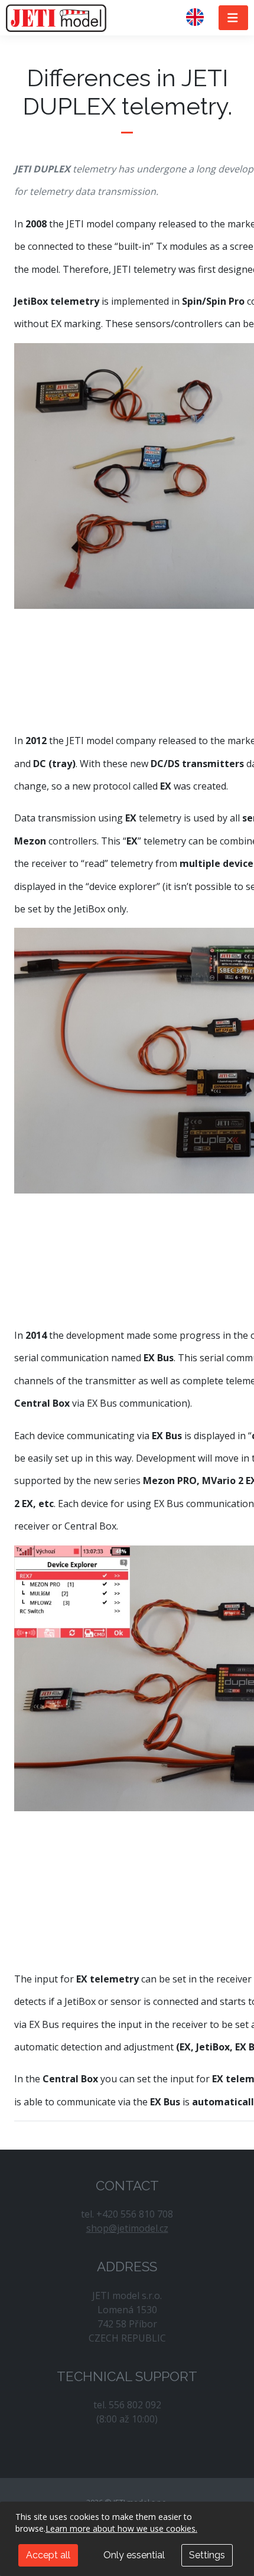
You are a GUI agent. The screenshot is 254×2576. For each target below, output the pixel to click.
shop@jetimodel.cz (127, 2228)
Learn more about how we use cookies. (121, 2528)
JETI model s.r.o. (56, 18)
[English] (200, 18)
